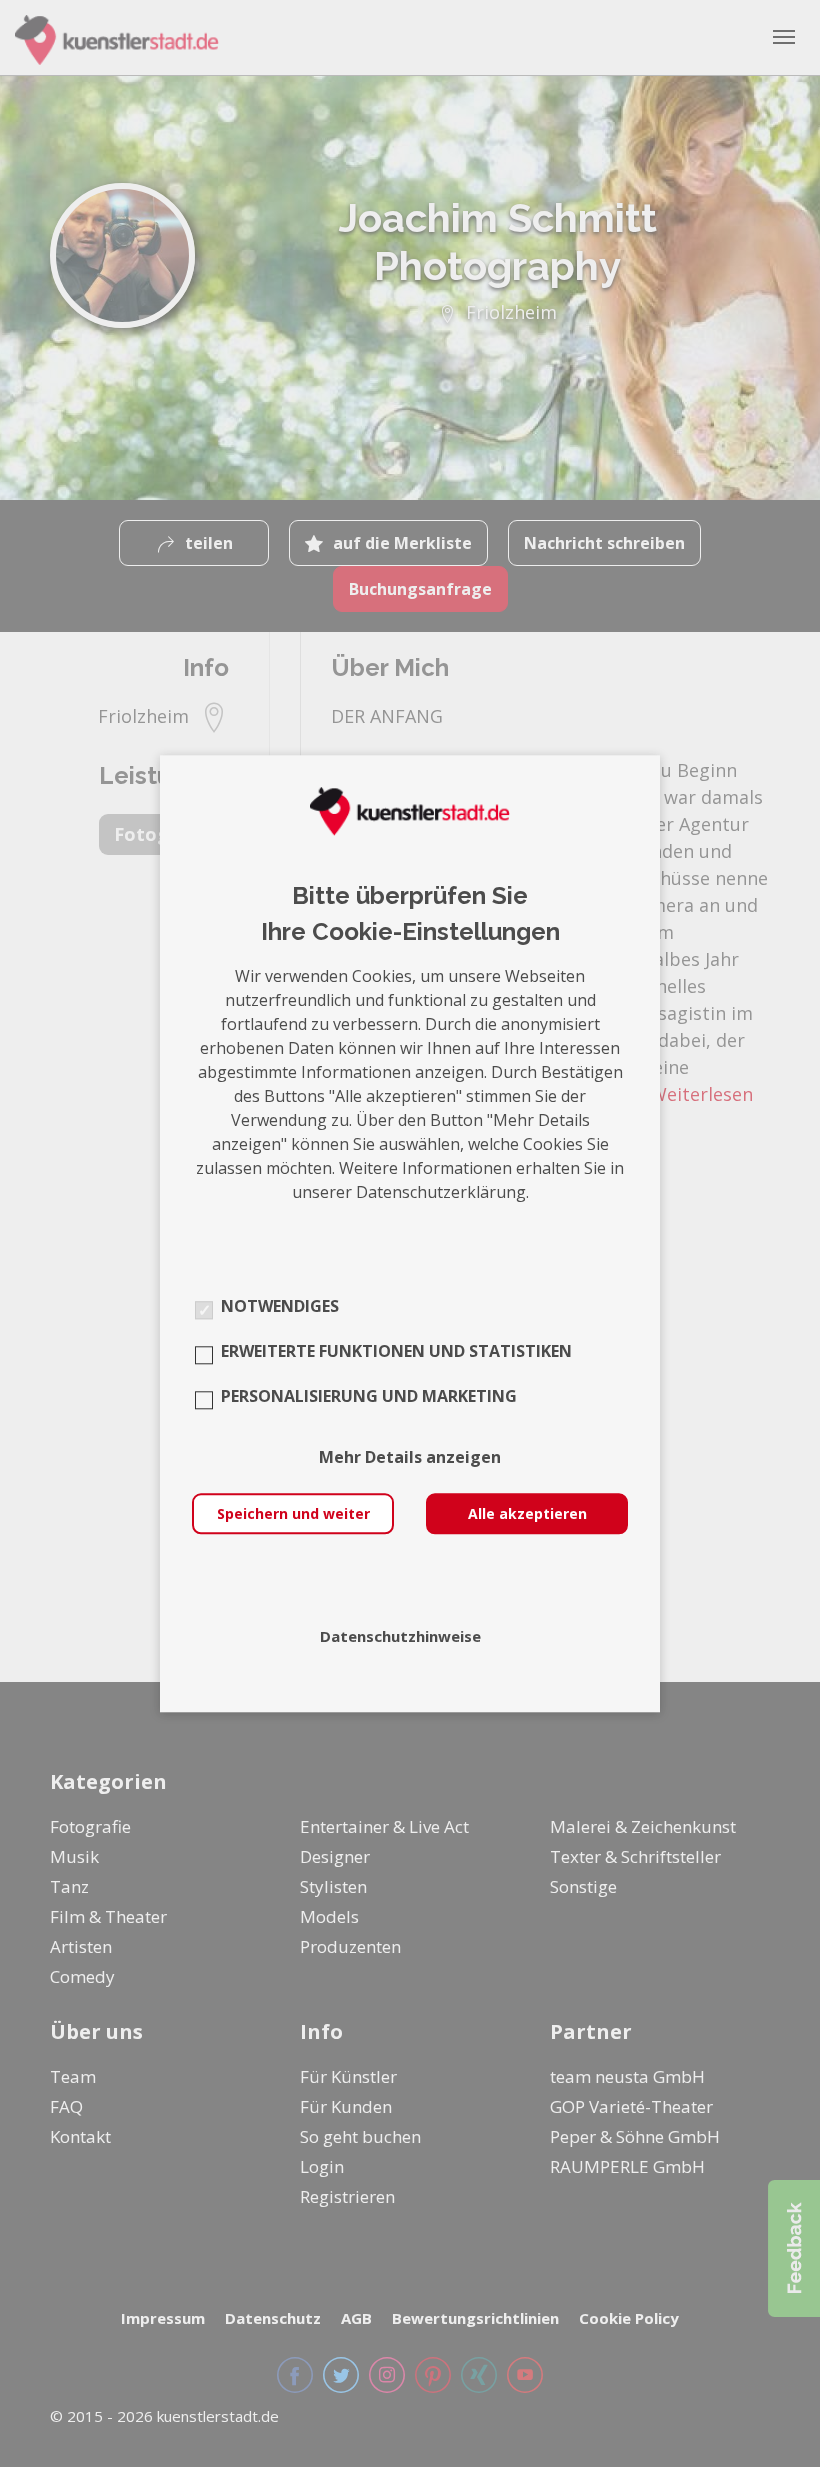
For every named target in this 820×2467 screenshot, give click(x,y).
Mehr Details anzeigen (410, 1457)
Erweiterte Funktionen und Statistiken (396, 1351)
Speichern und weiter (293, 1513)
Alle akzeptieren (527, 1513)
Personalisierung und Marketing (369, 1396)
